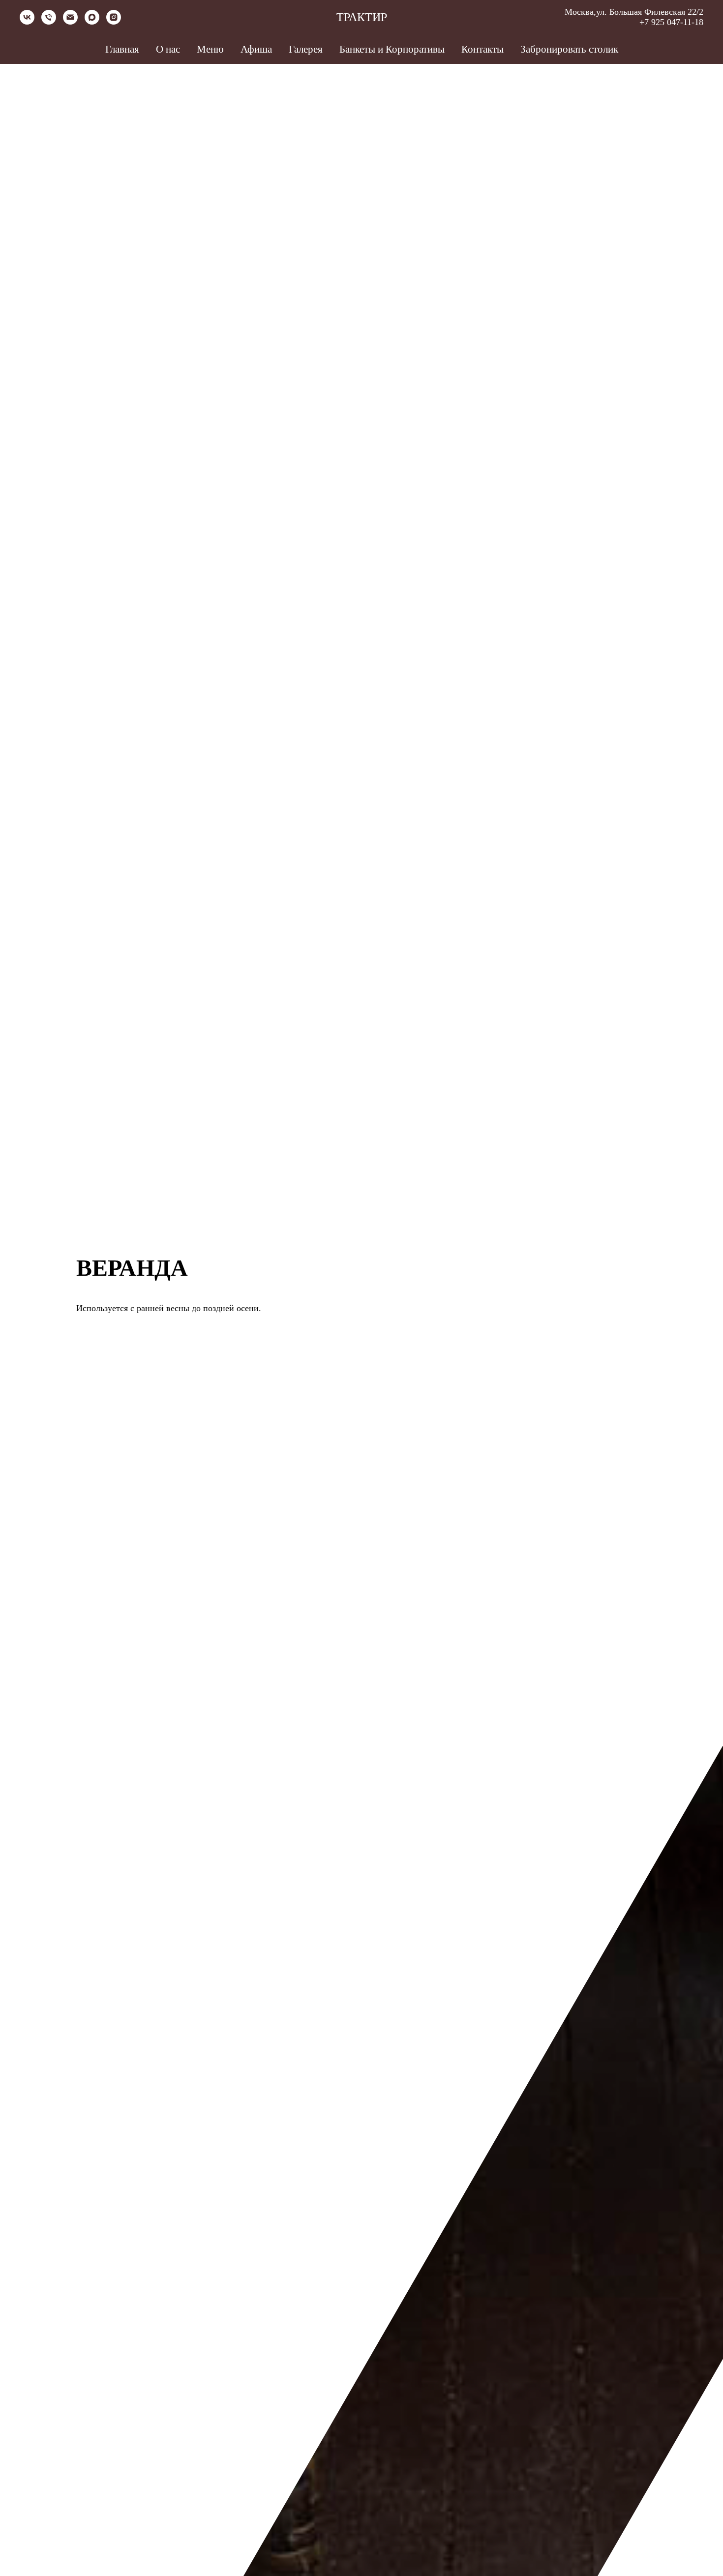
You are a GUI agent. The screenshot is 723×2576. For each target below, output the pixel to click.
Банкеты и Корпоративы (392, 49)
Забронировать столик (569, 49)
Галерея (306, 49)
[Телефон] (49, 22)
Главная (122, 49)
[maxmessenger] (92, 22)
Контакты (482, 49)
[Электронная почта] (70, 22)
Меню (210, 49)
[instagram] (114, 22)
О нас (168, 49)
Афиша (256, 49)
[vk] (27, 22)
